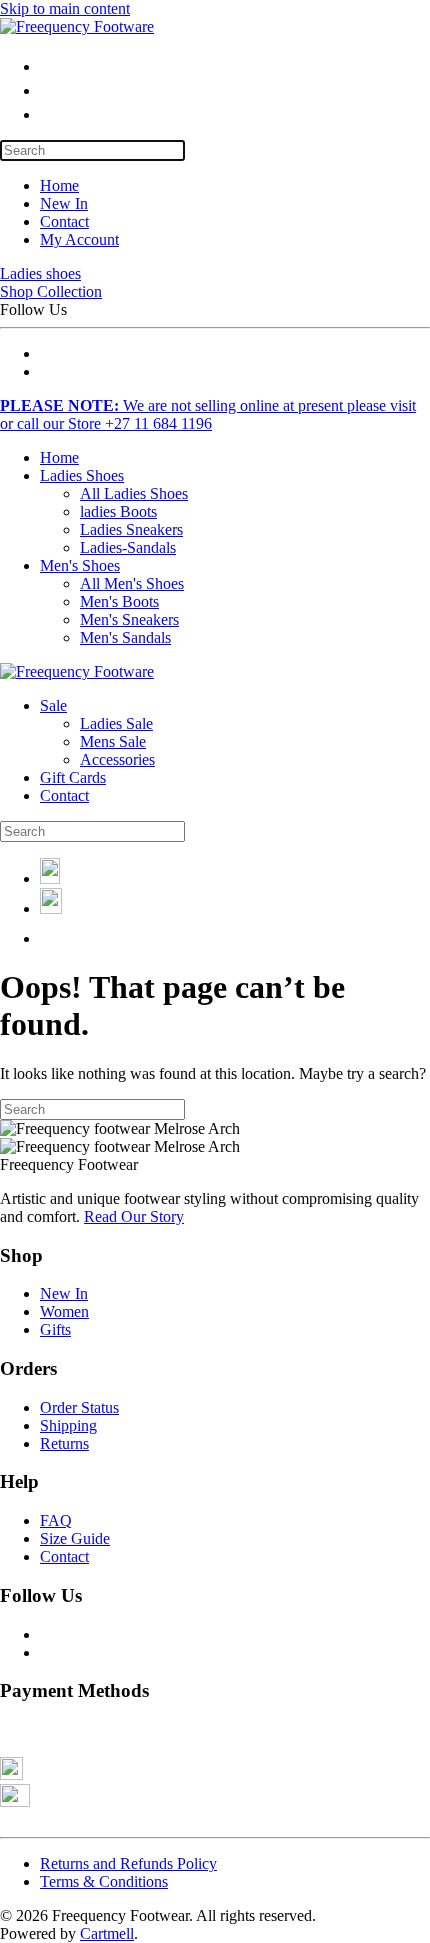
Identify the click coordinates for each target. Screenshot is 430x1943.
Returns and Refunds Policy (128, 1863)
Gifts (55, 1329)
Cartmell (107, 1933)
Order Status (79, 1407)
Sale (53, 705)
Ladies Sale (116, 723)
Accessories (117, 759)
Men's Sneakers (129, 619)
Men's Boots (119, 601)
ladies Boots (118, 511)
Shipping (68, 1425)
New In (64, 203)
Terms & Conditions (104, 1881)
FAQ (56, 1520)
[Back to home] (77, 26)
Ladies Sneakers (131, 529)
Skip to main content (65, 8)
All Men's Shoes (132, 583)
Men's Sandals (125, 637)
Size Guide (75, 1538)
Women (64, 1311)
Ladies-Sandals (128, 547)
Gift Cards (73, 777)
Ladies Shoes (82, 475)
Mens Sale (113, 741)
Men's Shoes (80, 565)
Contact (64, 221)
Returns (64, 1443)
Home (59, 185)
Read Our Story (134, 1216)
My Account (79, 239)
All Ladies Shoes (134, 493)
